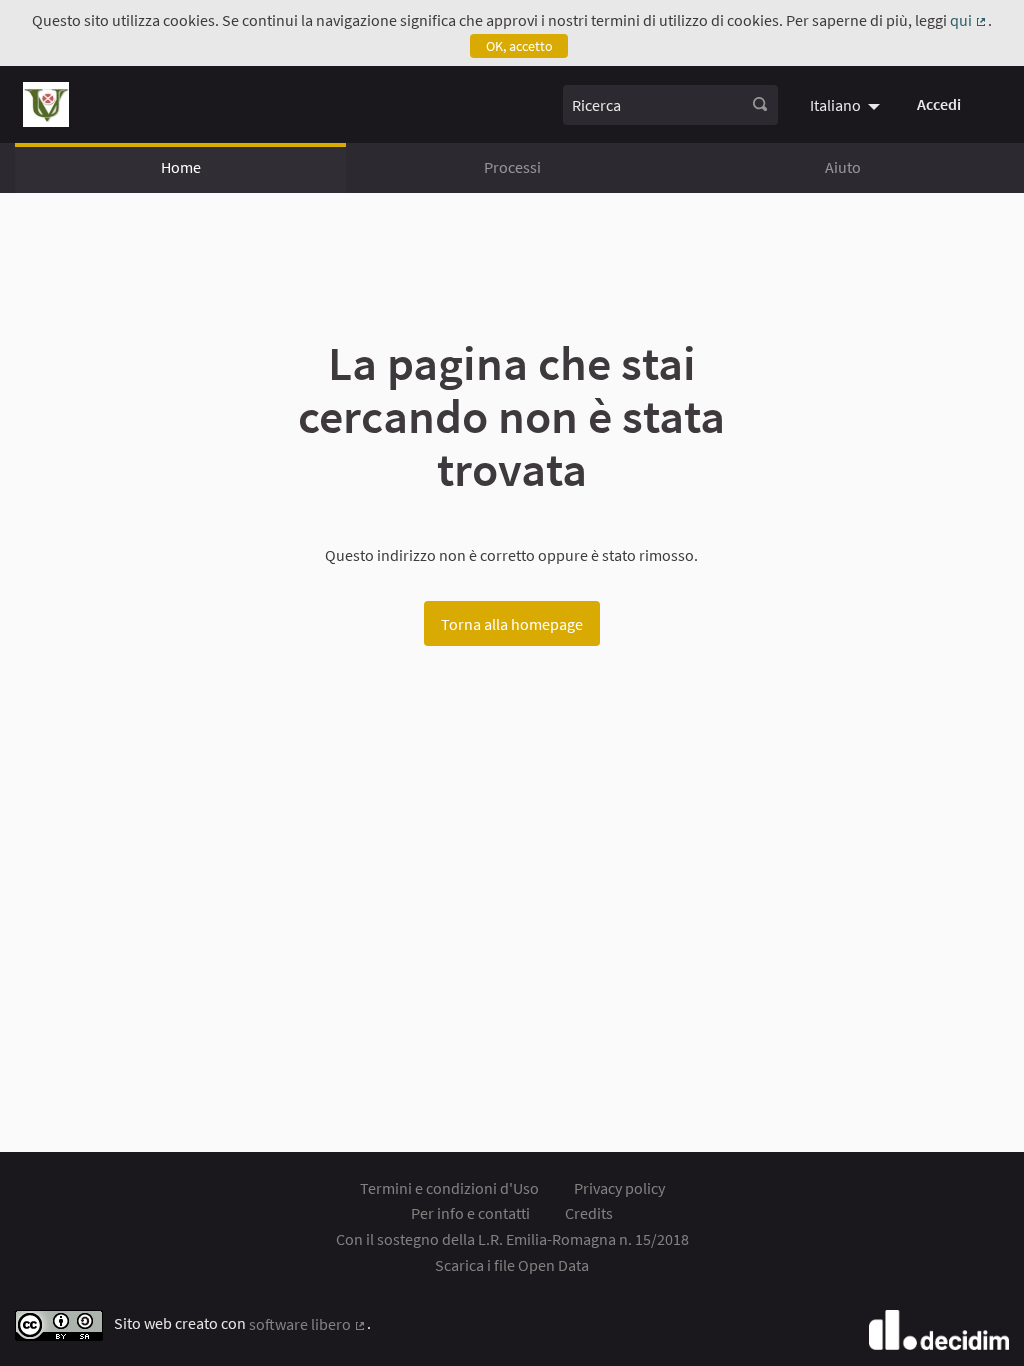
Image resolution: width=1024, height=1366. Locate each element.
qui (969, 20)
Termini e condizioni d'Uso (449, 1188)
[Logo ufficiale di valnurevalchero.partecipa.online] (46, 104)
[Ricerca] (760, 105)
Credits (589, 1213)
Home (181, 167)
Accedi (939, 104)
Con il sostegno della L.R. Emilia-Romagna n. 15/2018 (512, 1239)
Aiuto (843, 167)
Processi (512, 167)
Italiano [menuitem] (835, 105)
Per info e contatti (470, 1213)
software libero (308, 1324)
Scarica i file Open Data (512, 1265)
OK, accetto (519, 46)
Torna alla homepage (512, 624)
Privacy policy (619, 1188)
